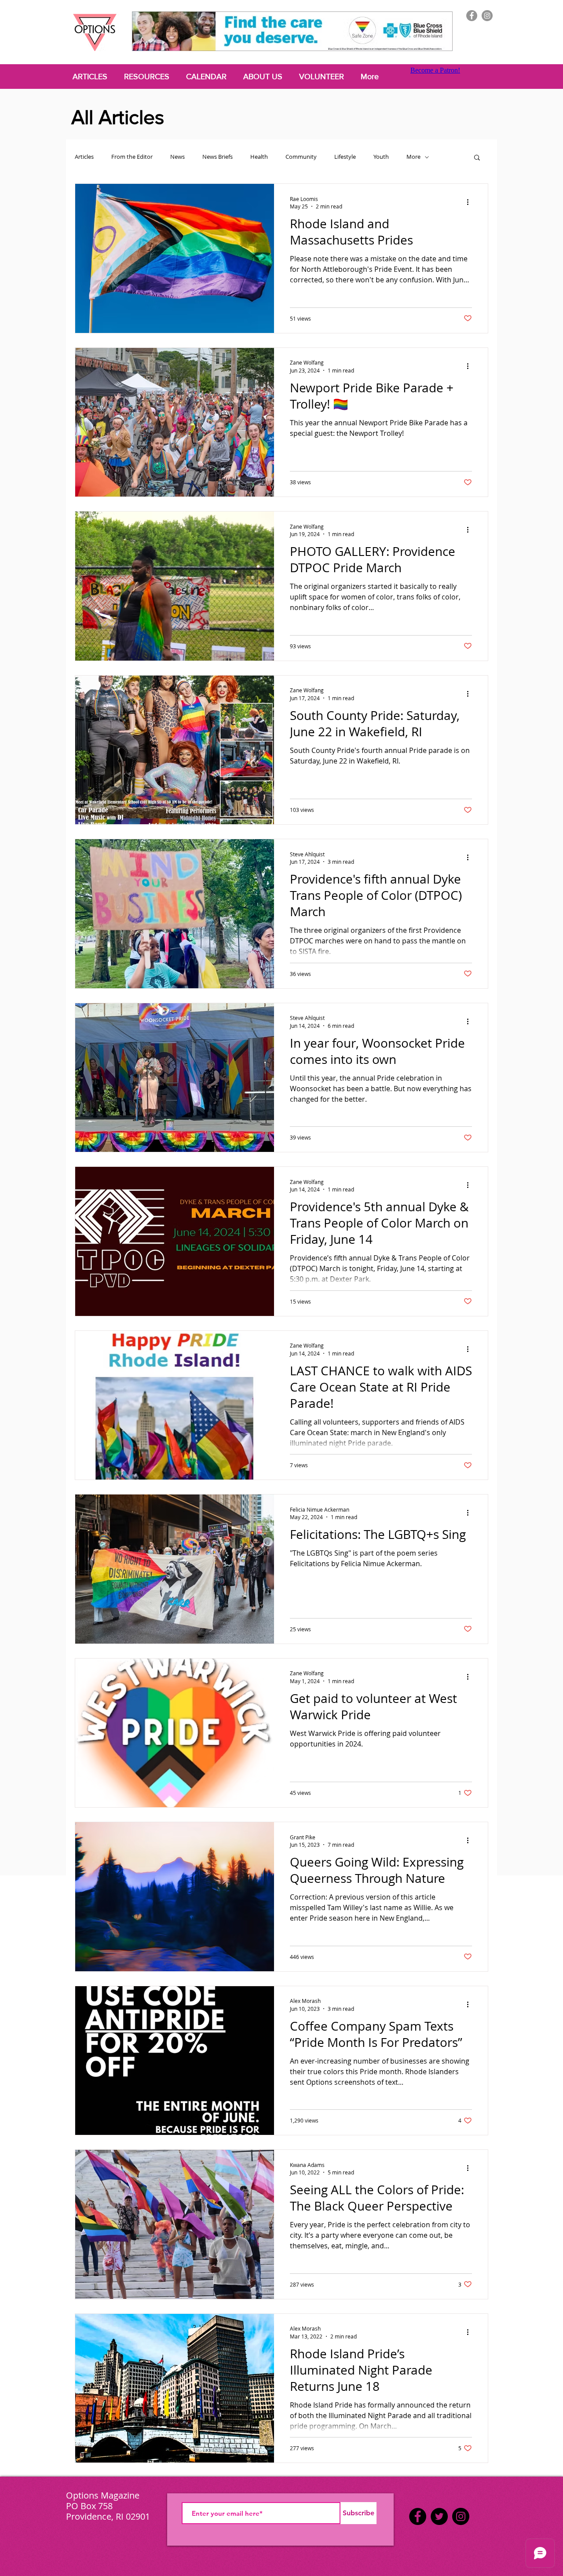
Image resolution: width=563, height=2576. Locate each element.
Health (259, 157)
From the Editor (132, 157)
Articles (84, 157)
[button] (477, 158)
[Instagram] (487, 16)
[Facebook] (472, 16)
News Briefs (218, 157)
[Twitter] (439, 2516)
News (177, 157)
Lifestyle (345, 157)
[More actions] (471, 202)
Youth (381, 157)
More (413, 157)
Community (301, 157)
